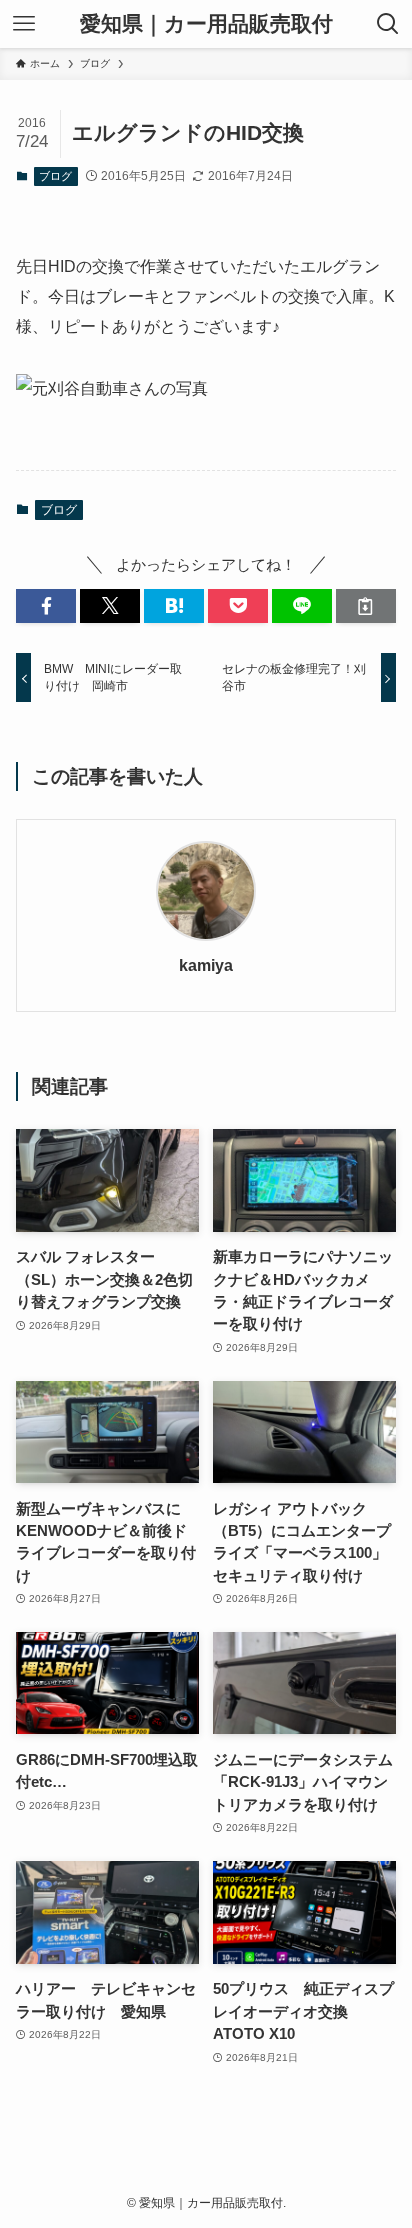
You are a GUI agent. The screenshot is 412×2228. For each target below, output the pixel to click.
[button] (46, 606)
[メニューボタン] (24, 24)
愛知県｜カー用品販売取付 (206, 24)
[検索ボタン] (388, 24)
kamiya (206, 965)
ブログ (55, 176)
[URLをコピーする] (366, 606)
